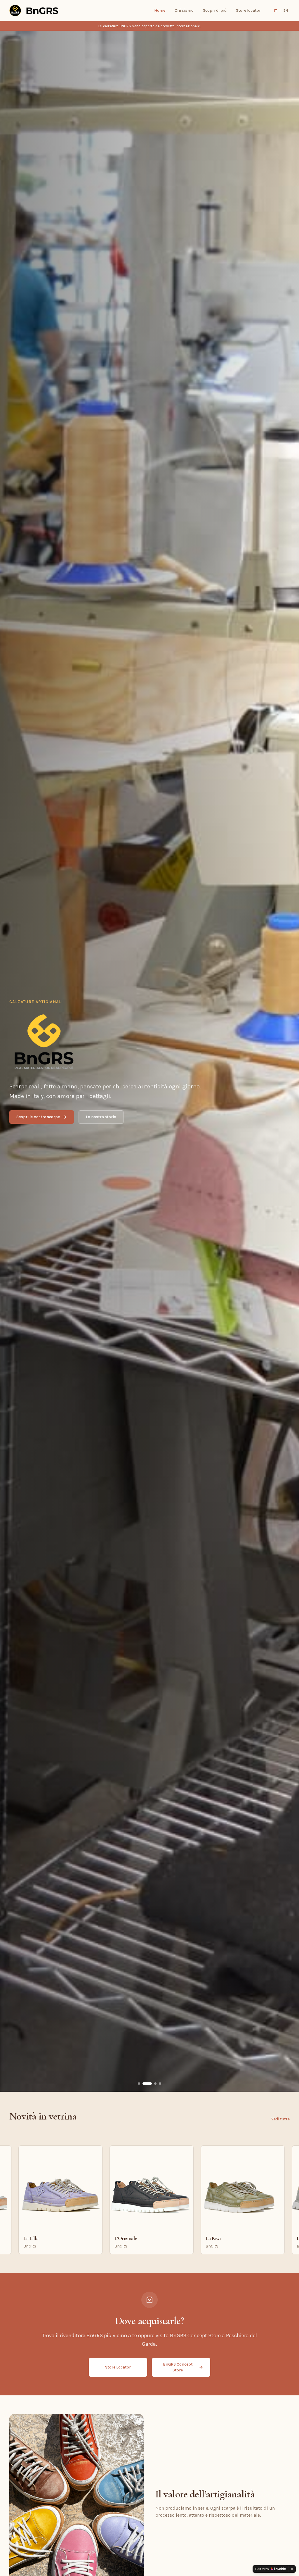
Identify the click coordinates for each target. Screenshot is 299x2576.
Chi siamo (184, 10)
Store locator (248, 10)
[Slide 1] (142, 2084)
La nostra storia (101, 1117)
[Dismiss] (292, 2569)
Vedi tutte (280, 2119)
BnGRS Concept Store (178, 2367)
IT (275, 11)
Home (160, 10)
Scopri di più (215, 10)
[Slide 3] (155, 2084)
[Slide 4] (160, 2084)
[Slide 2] (151, 2084)
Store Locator (118, 2367)
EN (286, 11)
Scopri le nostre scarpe (38, 1117)
